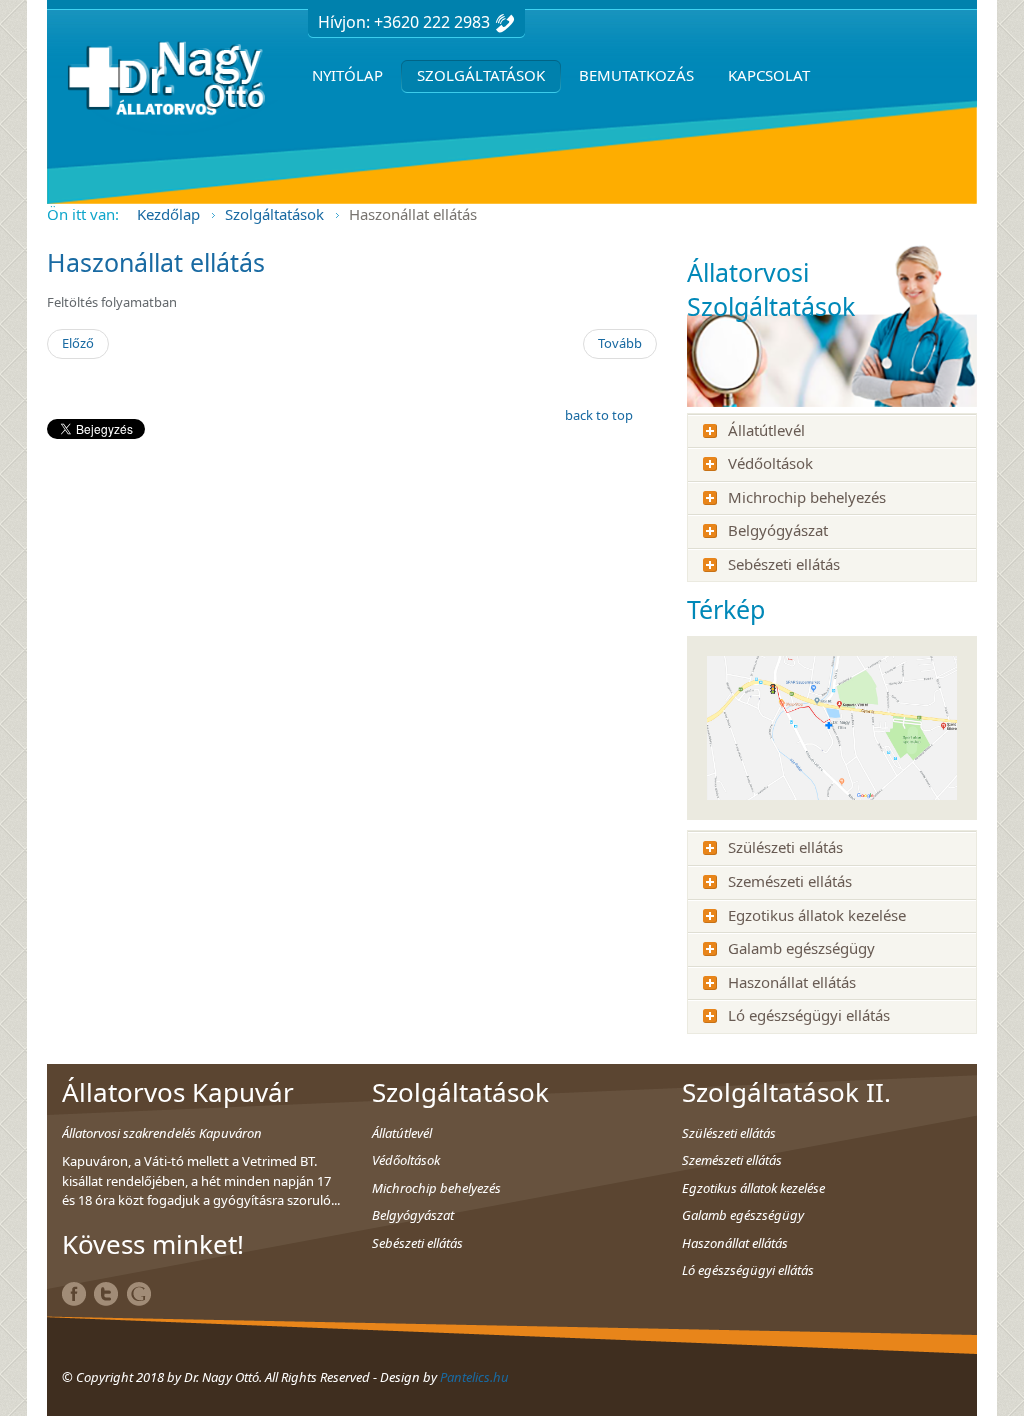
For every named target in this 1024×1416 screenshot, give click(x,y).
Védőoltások (770, 463)
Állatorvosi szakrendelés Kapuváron (162, 1133)
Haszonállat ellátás (156, 262)
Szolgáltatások (274, 214)
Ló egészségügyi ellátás (809, 1015)
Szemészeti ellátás (790, 881)
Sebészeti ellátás (784, 564)
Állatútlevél (766, 430)
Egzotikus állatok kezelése (817, 915)
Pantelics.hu (474, 1377)
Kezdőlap (168, 214)
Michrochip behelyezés (807, 497)
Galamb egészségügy (801, 948)
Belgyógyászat (778, 530)
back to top (599, 415)
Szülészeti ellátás (785, 847)
